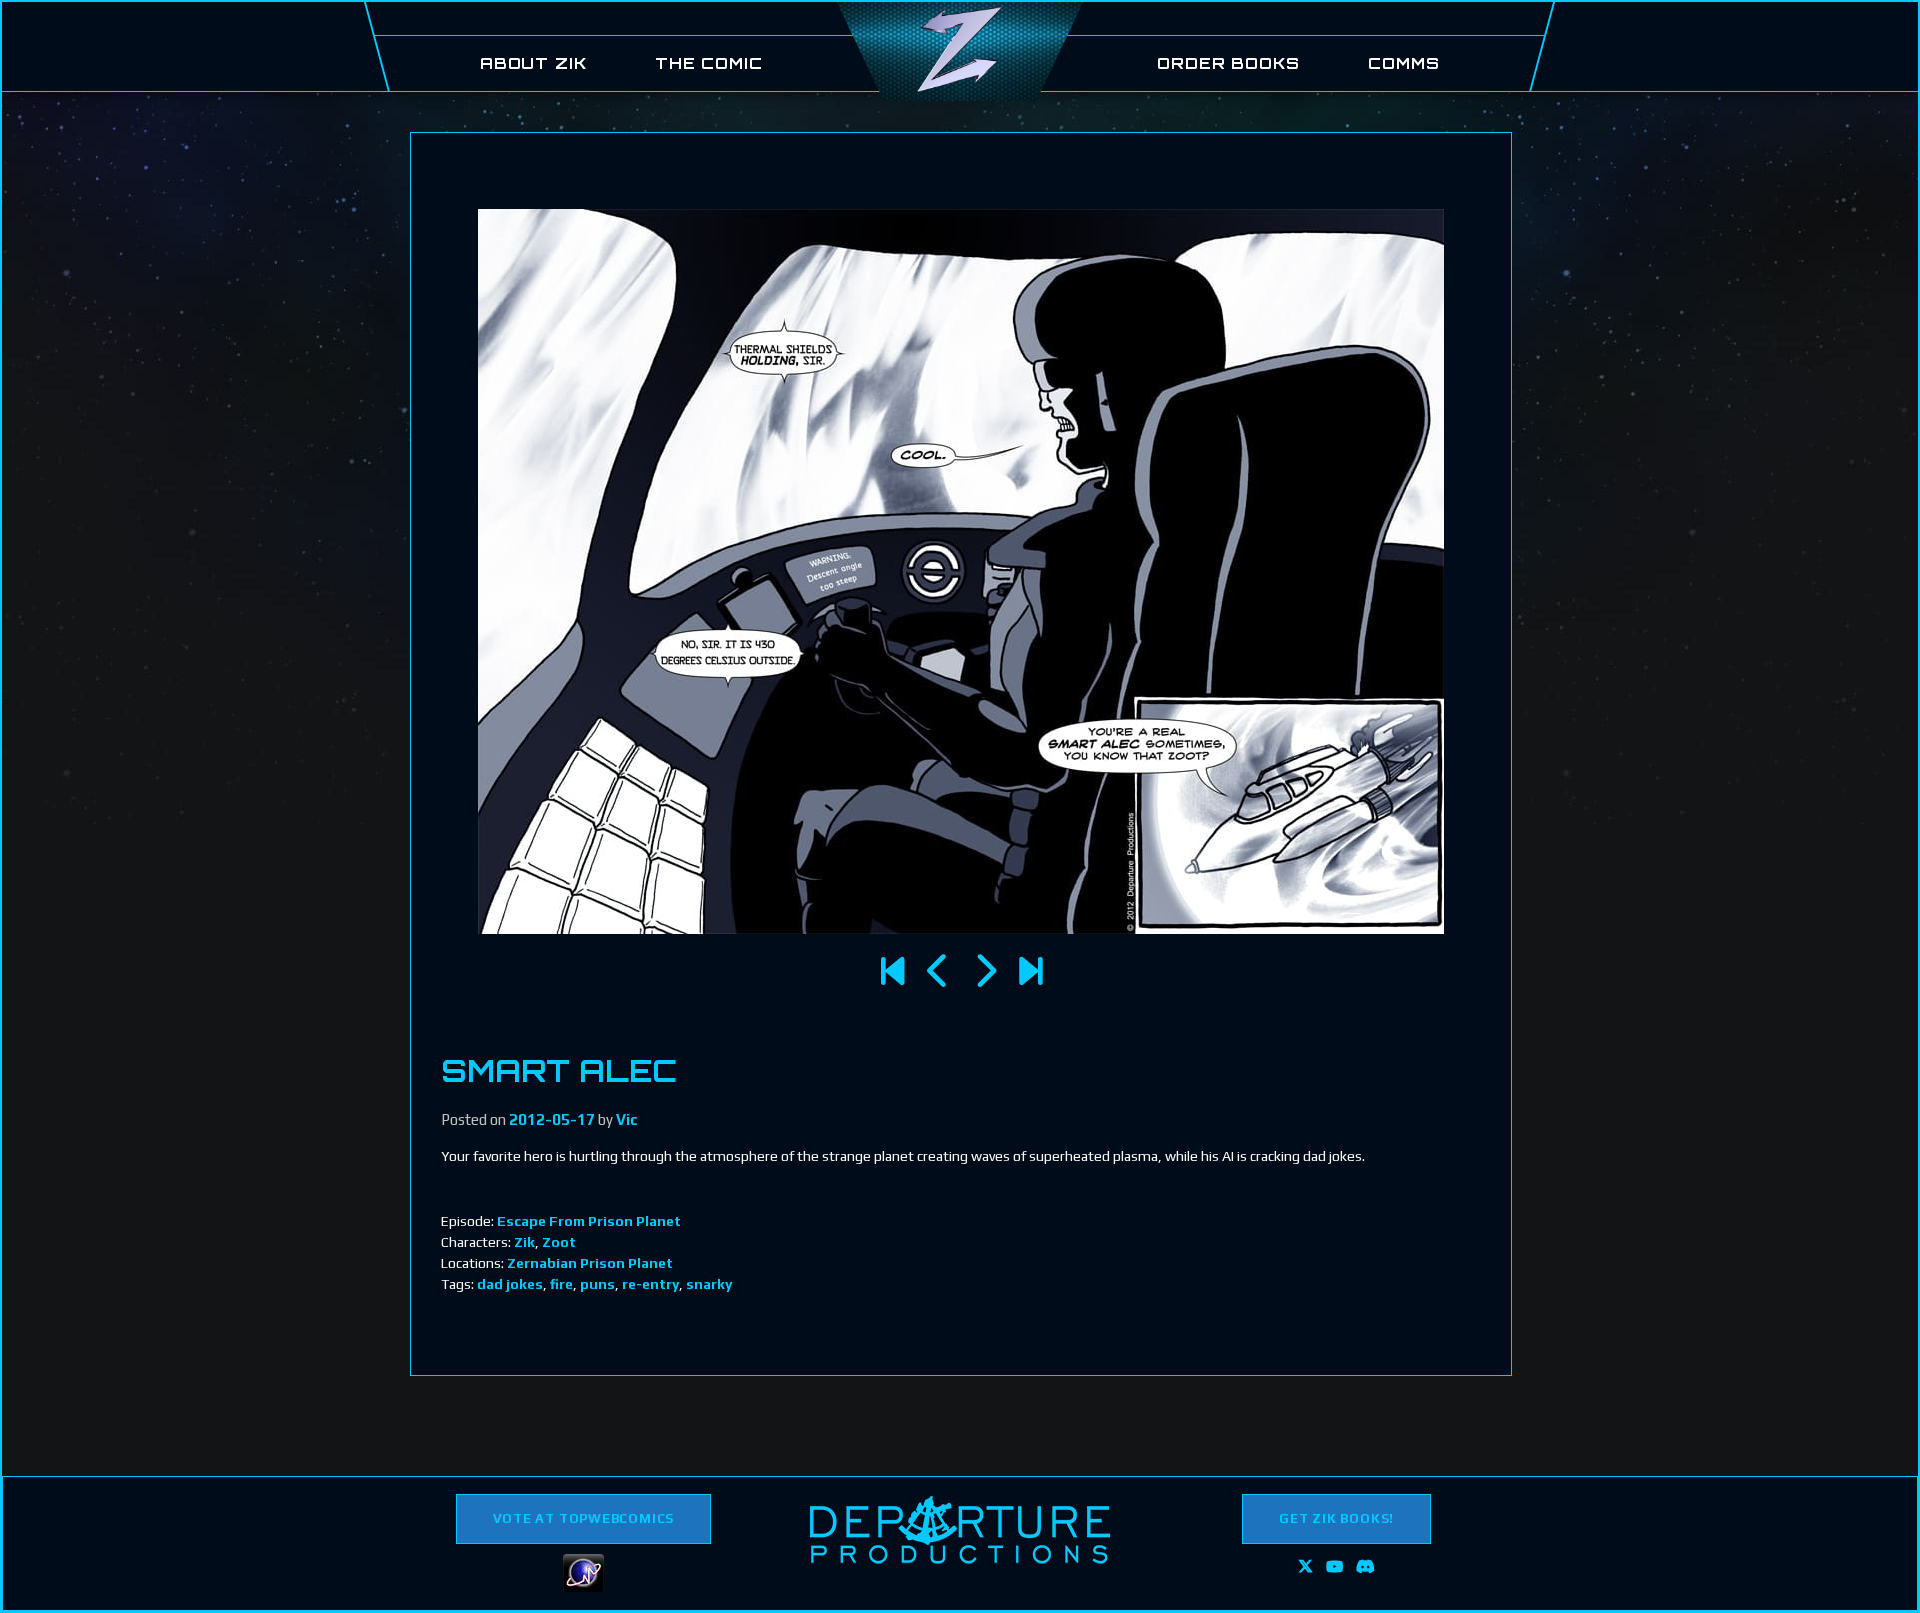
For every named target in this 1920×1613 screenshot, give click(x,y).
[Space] (892, 971)
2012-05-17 (552, 1119)
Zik (524, 1242)
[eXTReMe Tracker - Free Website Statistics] (583, 1587)
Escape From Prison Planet (589, 1221)
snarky (709, 1284)
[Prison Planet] (938, 971)
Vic (627, 1119)
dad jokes (510, 1284)
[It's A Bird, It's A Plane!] (984, 971)
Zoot (559, 1242)
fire (561, 1284)
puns (597, 1284)
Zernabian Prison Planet (590, 1263)
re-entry (650, 1284)
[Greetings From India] (1030, 971)
